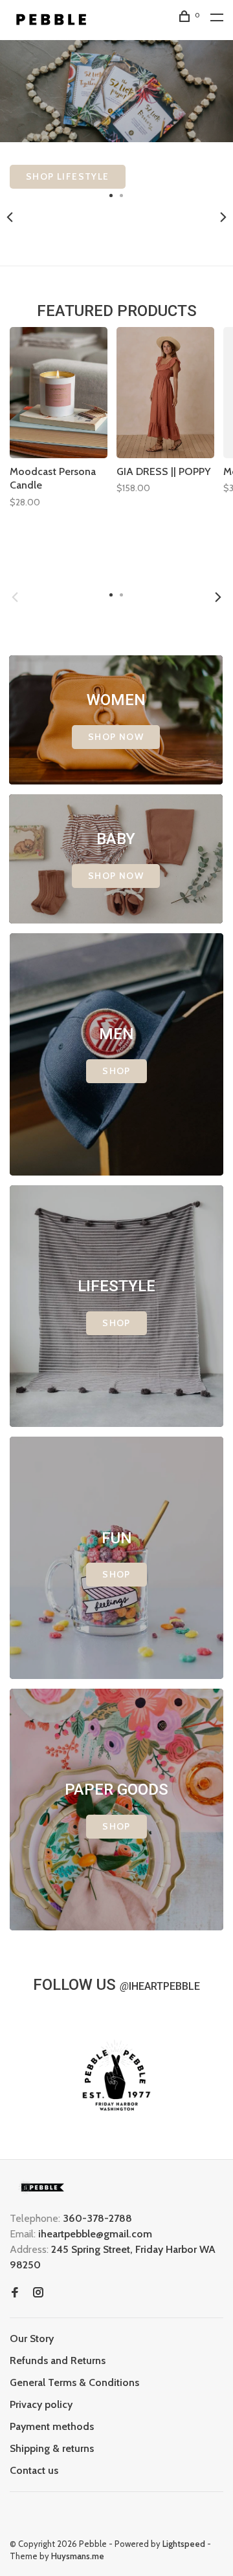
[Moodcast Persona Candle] (59, 393)
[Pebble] (42, 2187)
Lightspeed (184, 2544)
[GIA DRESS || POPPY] (165, 393)
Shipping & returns (52, 2448)
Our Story (32, 2338)
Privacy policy (41, 2404)
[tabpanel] (116, 114)
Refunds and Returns (58, 2360)
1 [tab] (111, 195)
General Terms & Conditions (74, 2382)
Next (223, 217)
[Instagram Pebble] (38, 2293)
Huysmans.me (78, 2556)
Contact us (34, 2470)
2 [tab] (122, 195)
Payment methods (52, 2426)
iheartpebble (160, 1986)
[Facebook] (15, 2293)
